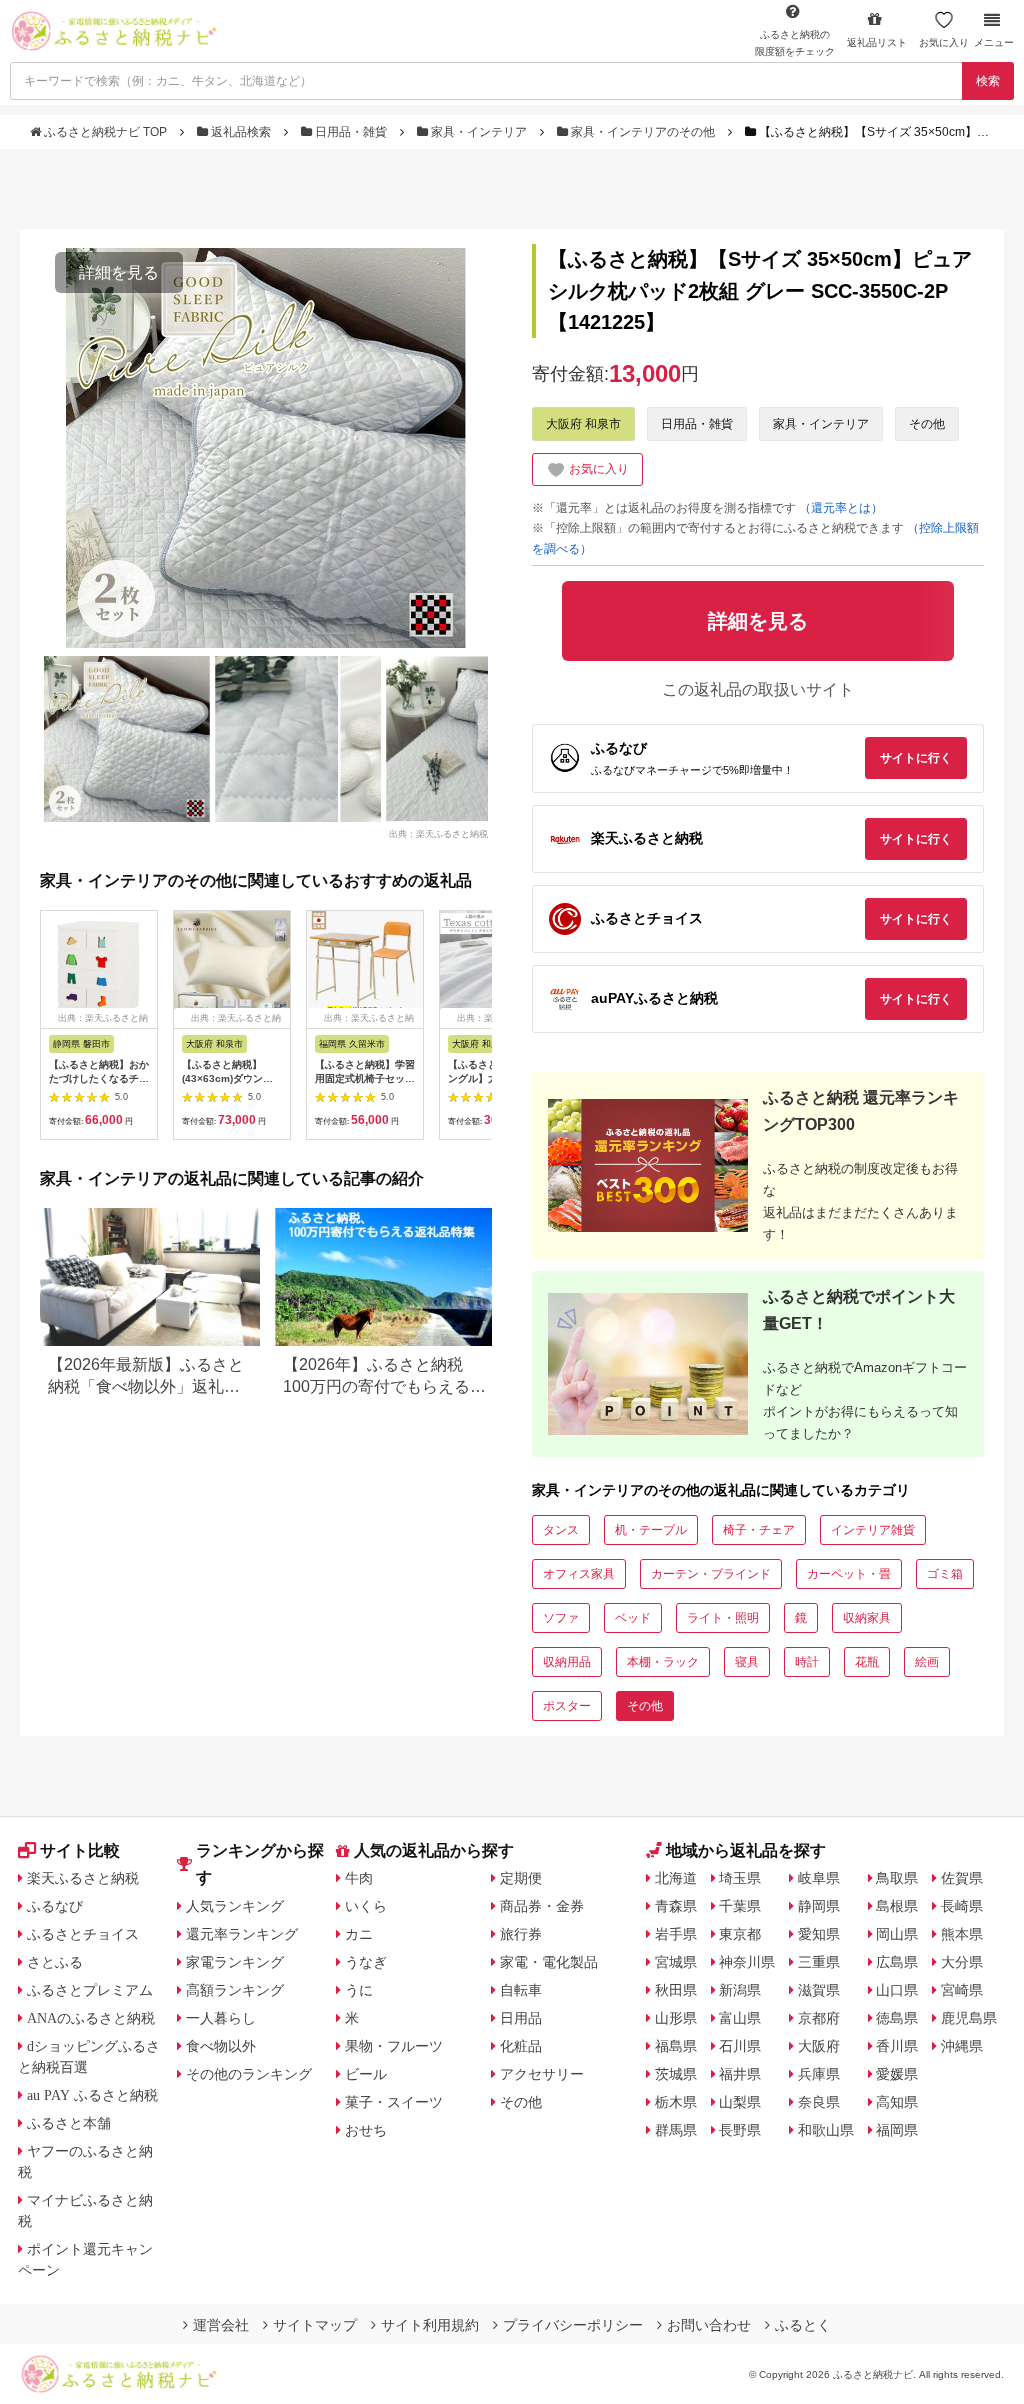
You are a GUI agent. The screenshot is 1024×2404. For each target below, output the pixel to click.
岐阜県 (819, 1878)
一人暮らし (221, 2018)
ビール (366, 2074)
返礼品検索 (241, 132)
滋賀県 (819, 1990)
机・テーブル (651, 1530)
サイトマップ (315, 2325)
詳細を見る (119, 272)
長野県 (740, 2130)
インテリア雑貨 (873, 1530)
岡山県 (897, 1934)
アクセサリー (542, 2074)
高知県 (897, 2102)
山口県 (897, 1990)
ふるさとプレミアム (90, 1990)
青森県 (676, 1906)
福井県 (740, 2074)
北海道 (676, 1878)
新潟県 (740, 1990)
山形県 (676, 2018)
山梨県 (740, 2102)
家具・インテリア (479, 132)
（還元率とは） (841, 508)
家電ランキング (235, 1962)
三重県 (819, 1962)
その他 (927, 424)
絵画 (927, 1662)
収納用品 (567, 1662)
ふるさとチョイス (83, 1934)
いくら (366, 1906)
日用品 (521, 2018)
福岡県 (897, 2130)
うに (359, 1990)
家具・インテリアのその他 (643, 132)
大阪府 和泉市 (583, 424)
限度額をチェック (795, 43)
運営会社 (221, 2325)
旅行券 (521, 1934)
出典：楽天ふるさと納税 (438, 833)
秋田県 (676, 1990)
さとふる (55, 1962)
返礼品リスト (877, 42)
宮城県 (676, 1962)
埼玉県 (740, 1878)
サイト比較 (80, 1850)
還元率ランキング (242, 1934)
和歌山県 (826, 2130)
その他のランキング (249, 2074)
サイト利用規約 (430, 2325)
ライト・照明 (723, 1618)
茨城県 (676, 2074)
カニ (359, 1934)
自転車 (521, 1990)
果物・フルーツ (394, 2046)
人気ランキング (235, 1906)
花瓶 (867, 1662)
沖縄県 (962, 2046)
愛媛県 (897, 2074)
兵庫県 (819, 2074)
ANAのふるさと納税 (91, 2018)
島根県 (897, 1906)
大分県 (962, 1962)
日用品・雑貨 (351, 132)
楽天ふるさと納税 (83, 1878)
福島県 (676, 2046)
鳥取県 (897, 1878)
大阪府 (819, 2046)
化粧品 (521, 2046)
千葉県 (740, 1906)
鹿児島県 (969, 2018)
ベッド (633, 1618)
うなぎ (366, 1962)
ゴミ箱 (945, 1574)
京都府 (819, 2018)
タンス (561, 1530)
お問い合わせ (709, 2325)
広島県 (897, 1962)
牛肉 (359, 1878)
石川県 (740, 2046)
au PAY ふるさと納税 (92, 2095)
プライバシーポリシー (573, 2325)
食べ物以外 (221, 2046)
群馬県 (676, 2130)
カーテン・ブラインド (711, 1574)
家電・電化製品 (549, 1962)
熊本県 (962, 1934)
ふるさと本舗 (69, 2123)
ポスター (567, 1706)
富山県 (740, 2018)
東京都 (740, 1934)
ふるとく (803, 2325)
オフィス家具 (579, 1574)
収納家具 (867, 1618)
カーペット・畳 (849, 1574)
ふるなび (55, 1906)
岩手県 (676, 1934)
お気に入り (944, 42)
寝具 (747, 1662)
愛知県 (819, 1934)
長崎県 (962, 1906)
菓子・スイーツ (394, 2102)
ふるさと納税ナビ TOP (105, 132)
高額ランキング (235, 1990)
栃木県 (676, 2102)
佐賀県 (962, 1878)
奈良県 (819, 2102)
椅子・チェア (759, 1530)
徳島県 (897, 2018)
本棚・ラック (663, 1662)
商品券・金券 (542, 1906)
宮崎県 (962, 1990)
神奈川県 (747, 1962)
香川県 (897, 2046)
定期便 (521, 1878)
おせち (366, 2130)
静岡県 (819, 1906)
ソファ (561, 1618)
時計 (807, 1662)
